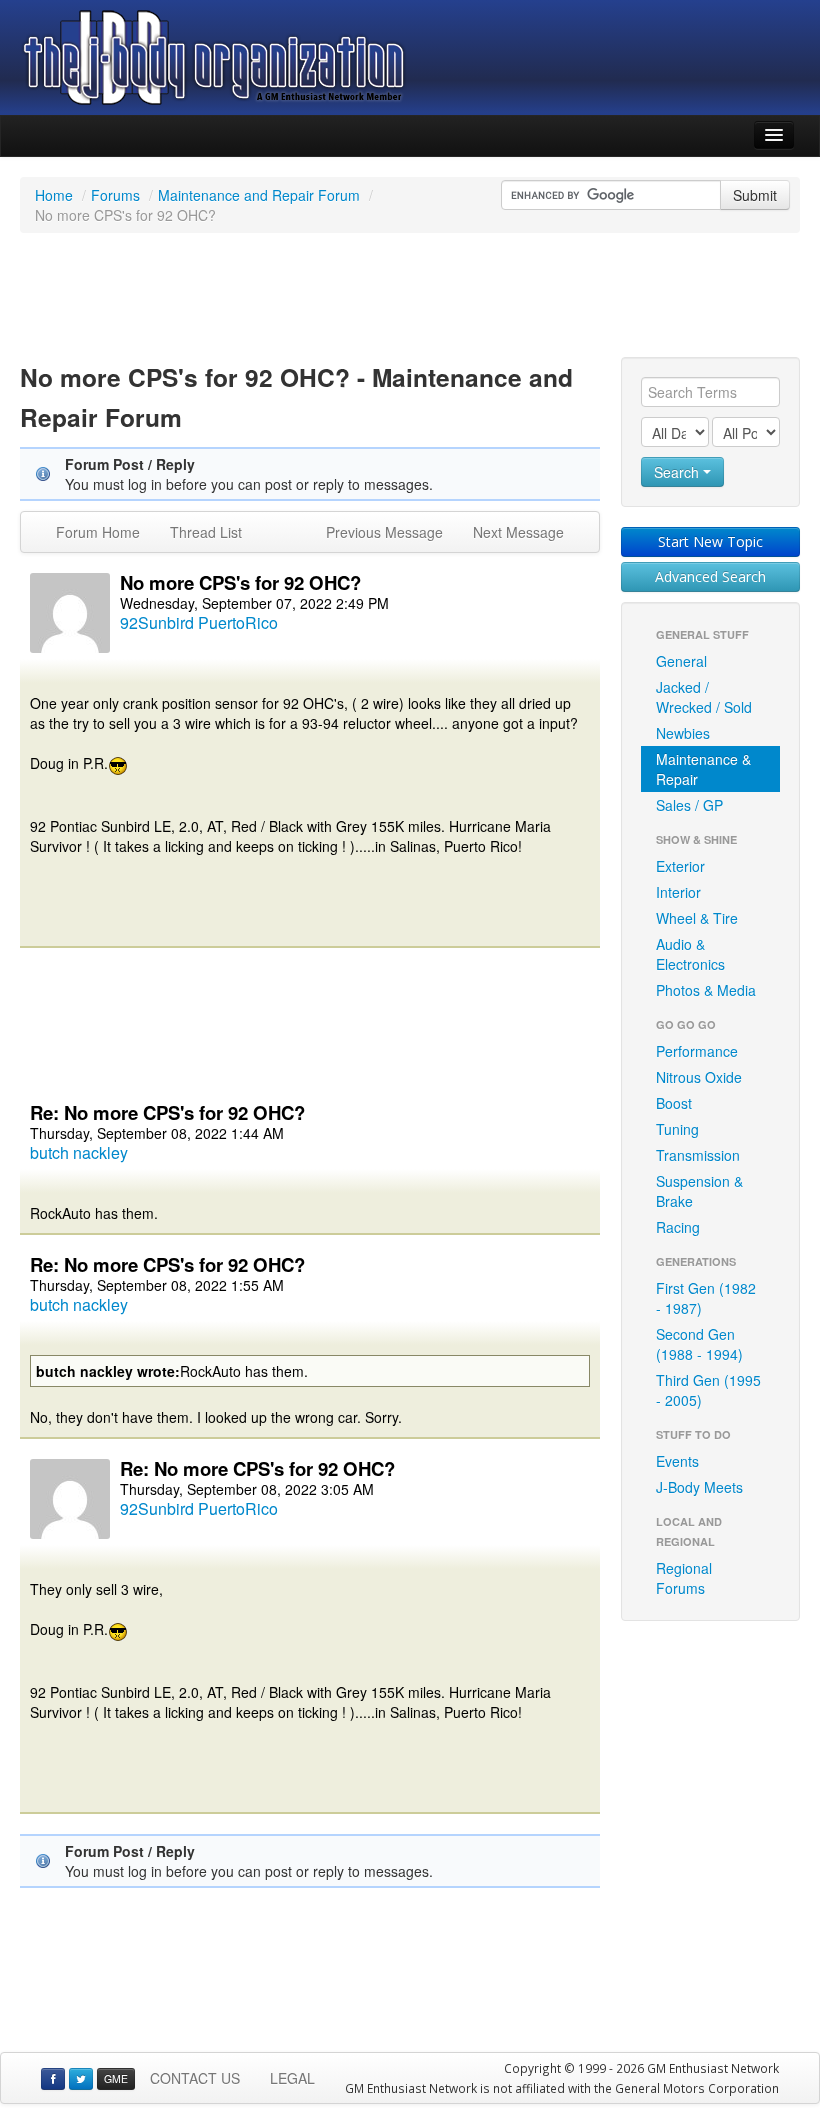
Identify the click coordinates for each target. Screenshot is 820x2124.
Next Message (518, 532)
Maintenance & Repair (703, 769)
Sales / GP (689, 805)
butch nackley (79, 1152)
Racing (678, 1227)
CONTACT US (195, 2078)
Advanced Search (710, 576)
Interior (678, 892)
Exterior (680, 866)
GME (116, 2078)
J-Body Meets (699, 1487)
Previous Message (384, 532)
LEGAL (292, 2078)
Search (678, 472)
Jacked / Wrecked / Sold (704, 697)
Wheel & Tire (697, 918)
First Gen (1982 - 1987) (706, 1298)
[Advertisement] (410, 298)
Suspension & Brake (699, 1191)
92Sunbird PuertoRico (199, 622)
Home (54, 195)
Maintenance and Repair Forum (259, 195)
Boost (674, 1103)
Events (677, 1461)
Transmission (698, 1155)
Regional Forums (684, 1578)
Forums (115, 195)
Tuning (677, 1129)
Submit (755, 195)
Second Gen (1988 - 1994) (699, 1344)
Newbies (683, 733)
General (681, 661)
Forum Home (98, 532)
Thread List (206, 532)
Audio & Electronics (690, 954)
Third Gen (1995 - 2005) (708, 1390)
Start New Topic (710, 541)
